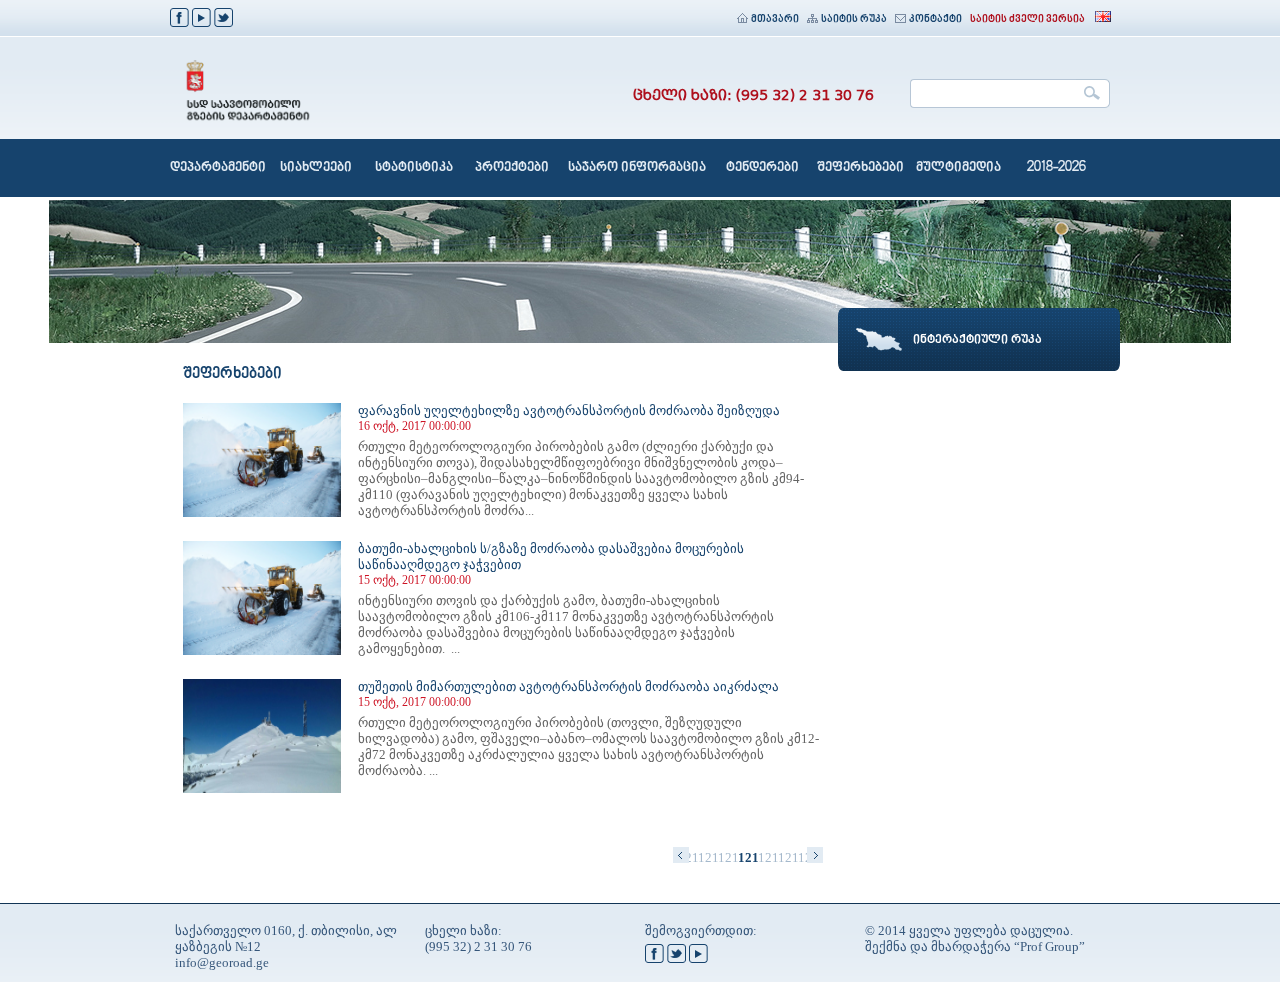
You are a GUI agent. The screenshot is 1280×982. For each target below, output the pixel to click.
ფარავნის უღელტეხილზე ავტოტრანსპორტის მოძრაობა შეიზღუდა (569, 410)
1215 (708, 857)
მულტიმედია (958, 168)
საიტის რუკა (854, 19)
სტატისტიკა (414, 168)
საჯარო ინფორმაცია (637, 168)
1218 (768, 857)
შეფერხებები (860, 168)
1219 (788, 857)
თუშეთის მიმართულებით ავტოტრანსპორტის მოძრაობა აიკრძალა (568, 686)
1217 (748, 857)
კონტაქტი (935, 19)
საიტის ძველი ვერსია (1027, 19)
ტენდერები (762, 168)
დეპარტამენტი (218, 168)
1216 (728, 857)
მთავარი (775, 19)
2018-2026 (1056, 168)
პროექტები (512, 168)
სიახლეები (316, 168)
